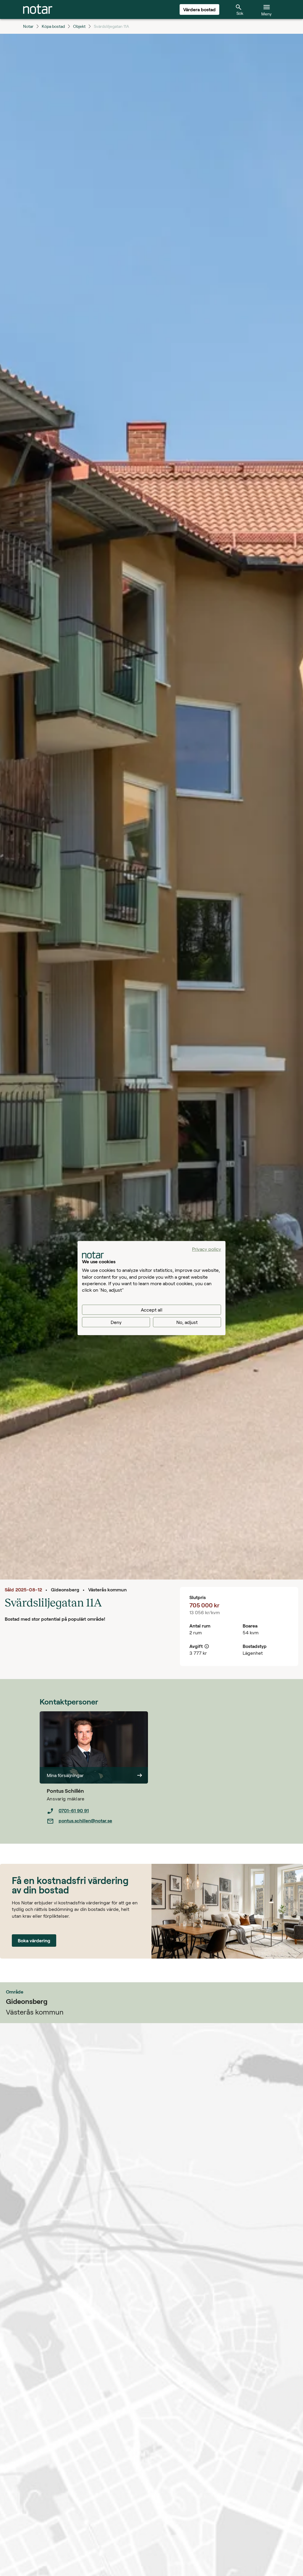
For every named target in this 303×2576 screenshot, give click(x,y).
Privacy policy (207, 1249)
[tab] (38, 9)
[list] (97, 1816)
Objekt (79, 26)
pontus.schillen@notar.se (85, 1820)
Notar (28, 26)
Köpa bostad (53, 26)
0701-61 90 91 (74, 1810)
